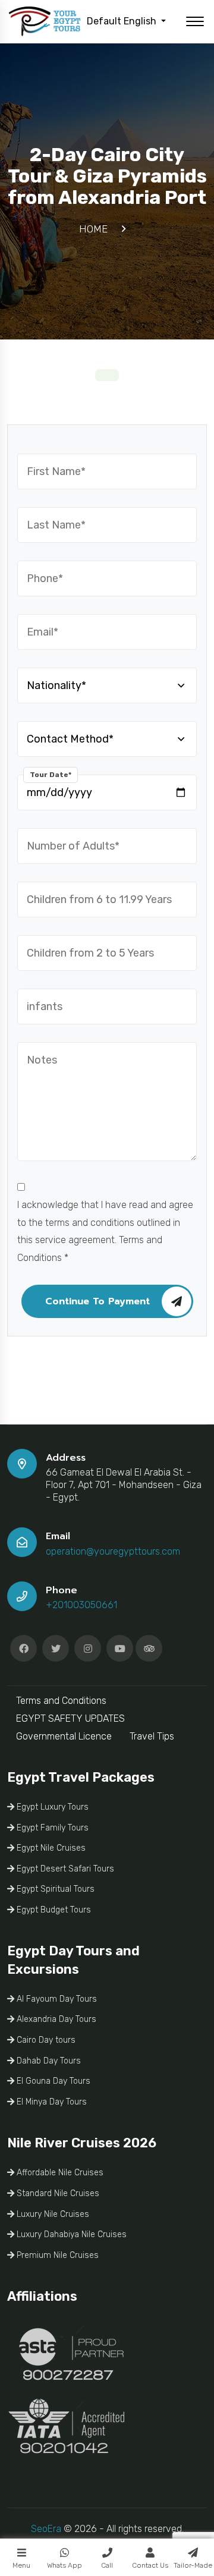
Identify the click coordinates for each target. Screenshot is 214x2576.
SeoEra (46, 2529)
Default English (123, 21)
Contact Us (150, 2565)
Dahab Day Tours (48, 2061)
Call (107, 2565)
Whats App (64, 2565)
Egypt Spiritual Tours (54, 1889)
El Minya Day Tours (51, 2102)
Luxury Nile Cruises (52, 2214)
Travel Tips (152, 1736)
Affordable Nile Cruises (59, 2173)
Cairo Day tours (45, 2040)
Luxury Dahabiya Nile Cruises (70, 2234)
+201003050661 (81, 1605)
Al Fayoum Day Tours (56, 1999)
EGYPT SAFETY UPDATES (70, 1718)
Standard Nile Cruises (57, 2193)
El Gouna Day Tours (52, 2081)
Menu (21, 2565)
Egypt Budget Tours (53, 1910)
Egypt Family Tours (51, 1828)
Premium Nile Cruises (56, 2255)
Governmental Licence (64, 1736)
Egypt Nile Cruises (50, 1848)
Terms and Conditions (61, 1701)
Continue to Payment (97, 1301)
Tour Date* (51, 775)
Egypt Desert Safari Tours (64, 1869)
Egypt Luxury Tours (51, 1807)
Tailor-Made (193, 2565)
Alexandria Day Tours (55, 2019)
